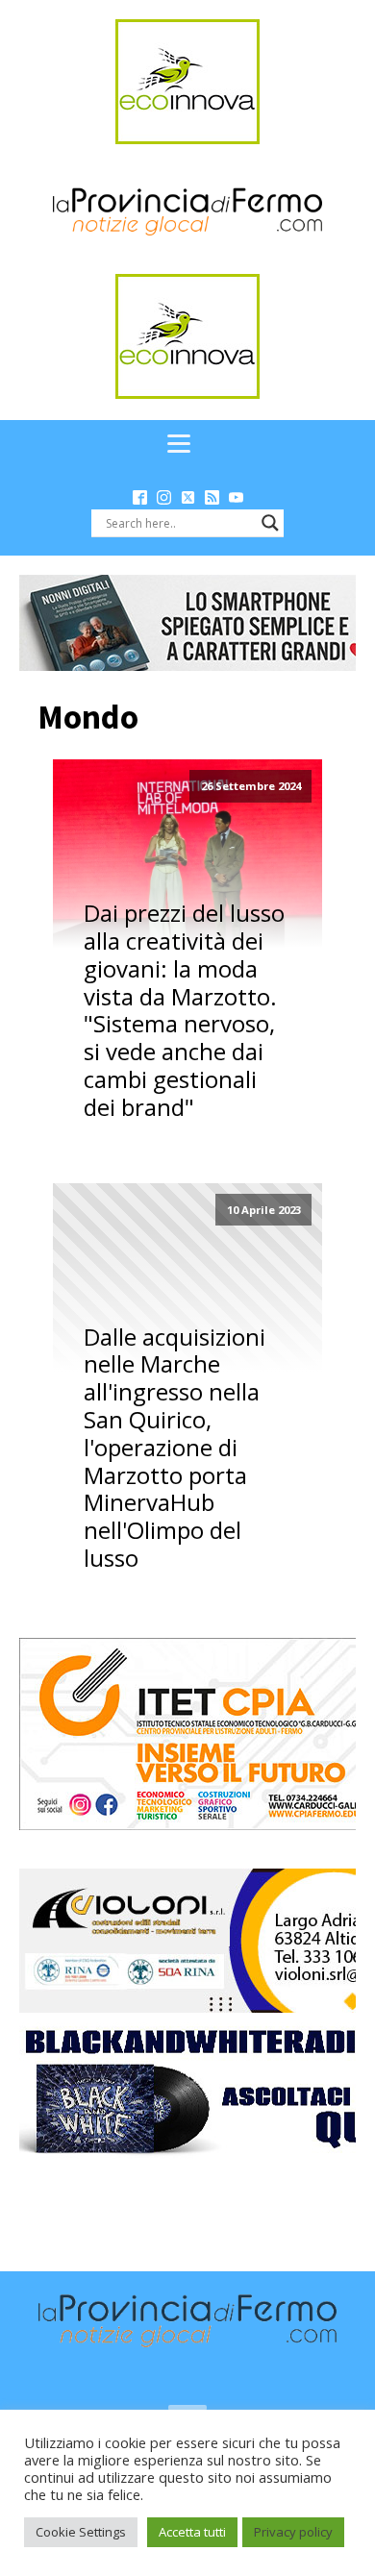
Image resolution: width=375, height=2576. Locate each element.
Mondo (88, 717)
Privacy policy (293, 2532)
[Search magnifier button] (270, 523)
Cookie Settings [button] (81, 2532)
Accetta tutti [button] (192, 2532)
